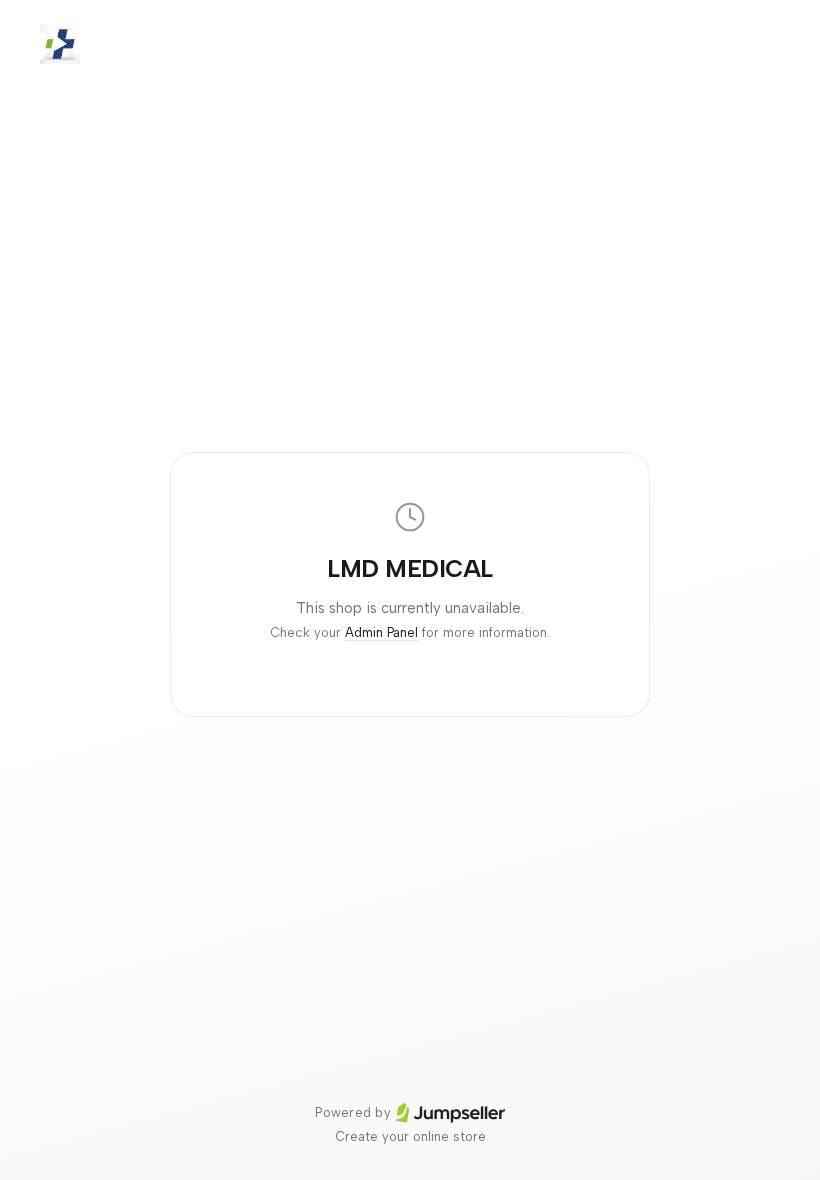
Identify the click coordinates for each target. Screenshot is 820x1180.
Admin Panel (381, 632)
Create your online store (410, 1136)
